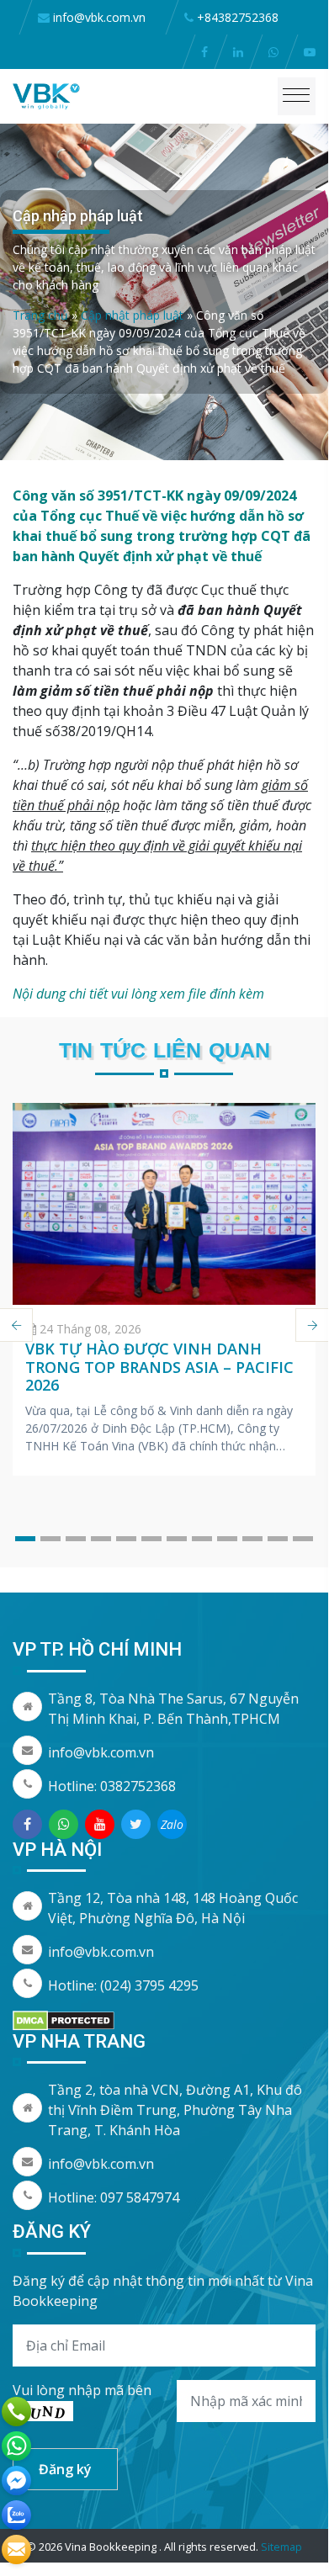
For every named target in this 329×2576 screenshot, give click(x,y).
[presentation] (312, 1325)
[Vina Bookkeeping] (46, 95)
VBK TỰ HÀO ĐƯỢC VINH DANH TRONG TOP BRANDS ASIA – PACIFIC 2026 (159, 1367)
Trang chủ (40, 315)
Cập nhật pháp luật (132, 315)
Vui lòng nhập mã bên (82, 2390)
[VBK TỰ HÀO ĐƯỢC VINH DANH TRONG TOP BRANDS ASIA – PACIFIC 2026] (164, 1204)
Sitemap (281, 2547)
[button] (25, 1539)
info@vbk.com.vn (101, 1752)
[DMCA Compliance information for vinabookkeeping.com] (64, 2019)
